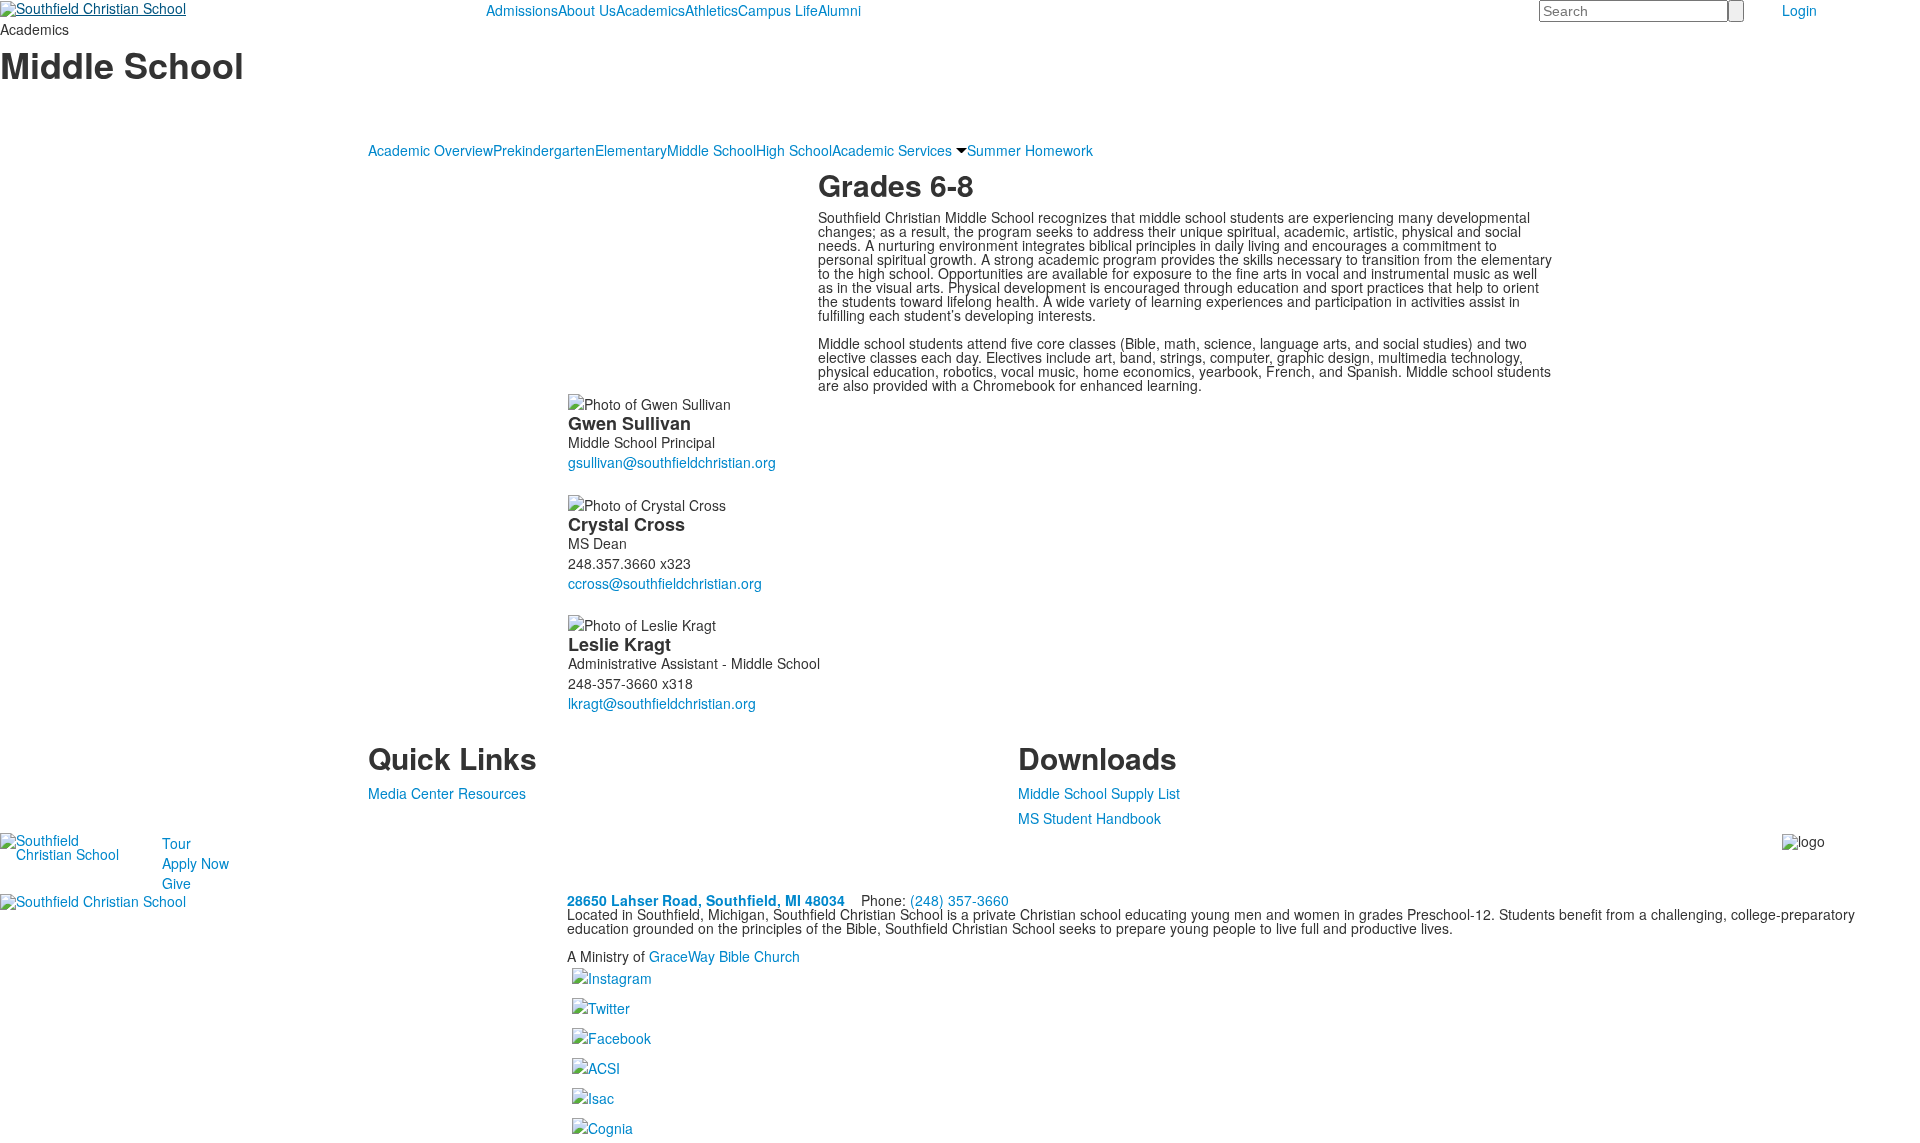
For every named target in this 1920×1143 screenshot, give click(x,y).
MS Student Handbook (1089, 818)
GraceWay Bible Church (724, 956)
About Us (587, 10)
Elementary (631, 150)
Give (176, 883)
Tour (176, 843)
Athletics (711, 10)
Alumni (839, 10)
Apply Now (195, 863)
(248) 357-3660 (959, 900)
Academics (650, 10)
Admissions (522, 10)
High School (794, 150)
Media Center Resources (447, 793)
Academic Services (892, 150)
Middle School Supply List (1099, 793)
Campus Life (778, 10)
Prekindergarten (544, 150)
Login (1799, 10)
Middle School (711, 150)
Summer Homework (1030, 150)
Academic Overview (430, 150)
